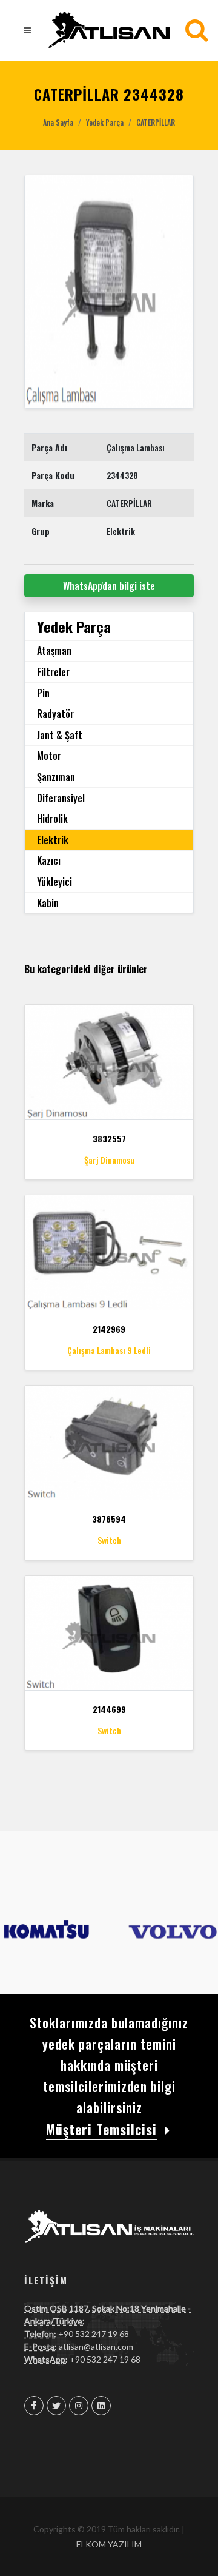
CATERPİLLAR (156, 122)
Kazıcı (49, 860)
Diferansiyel (61, 798)
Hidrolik (52, 819)
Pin (43, 693)
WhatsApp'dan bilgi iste (109, 586)
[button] (37, 292)
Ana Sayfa (58, 122)
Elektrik (53, 840)
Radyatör (55, 714)
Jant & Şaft (60, 735)
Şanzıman (56, 777)
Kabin (48, 903)
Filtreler (53, 672)
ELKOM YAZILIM (109, 2544)
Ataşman (54, 651)
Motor (49, 756)
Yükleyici (54, 882)
